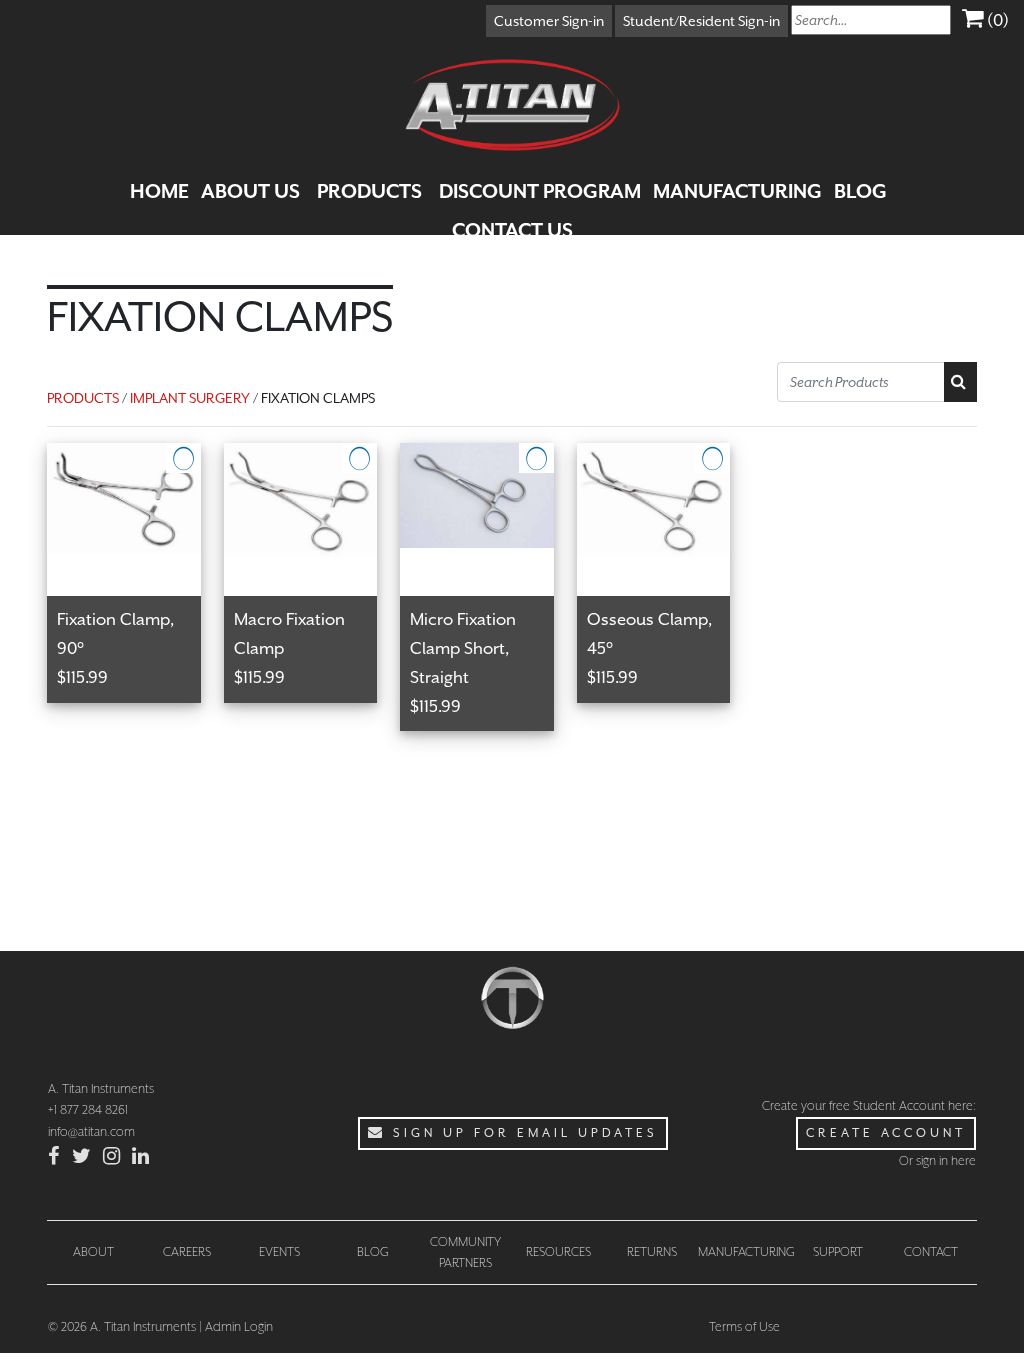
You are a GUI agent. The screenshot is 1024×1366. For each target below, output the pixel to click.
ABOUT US (250, 191)
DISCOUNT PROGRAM (540, 191)
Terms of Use (744, 1326)
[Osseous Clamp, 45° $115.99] (664, 455)
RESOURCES (558, 1251)
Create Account (886, 1133)
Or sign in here (937, 1160)
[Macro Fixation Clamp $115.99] (312, 455)
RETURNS (652, 1251)
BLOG (860, 191)
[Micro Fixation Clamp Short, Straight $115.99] (488, 455)
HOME (159, 191)
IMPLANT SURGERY (190, 398)
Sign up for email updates (522, 1133)
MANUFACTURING (737, 191)
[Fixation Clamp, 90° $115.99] (135, 455)
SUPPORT (838, 1251)
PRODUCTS (369, 191)
